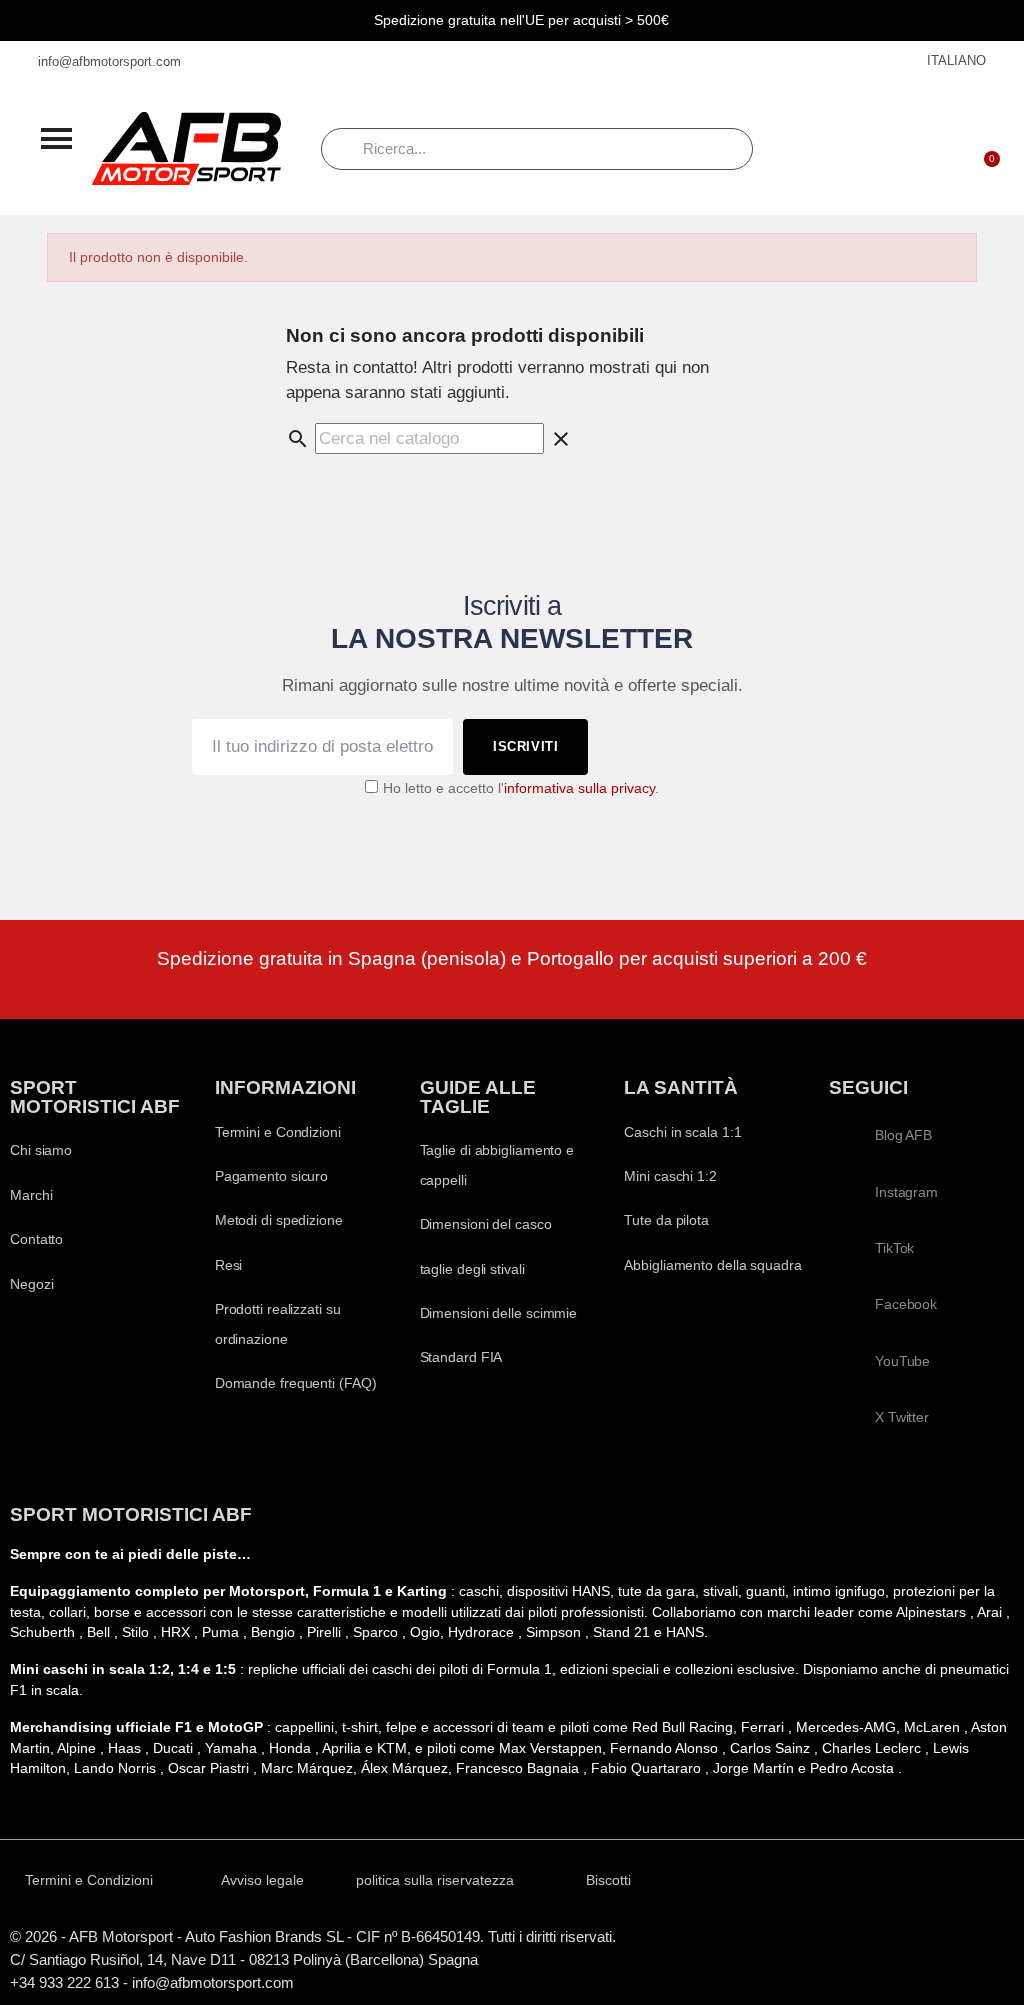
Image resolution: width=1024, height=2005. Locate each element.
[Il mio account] (931, 149)
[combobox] (537, 149)
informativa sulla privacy (579, 788)
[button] (56, 138)
